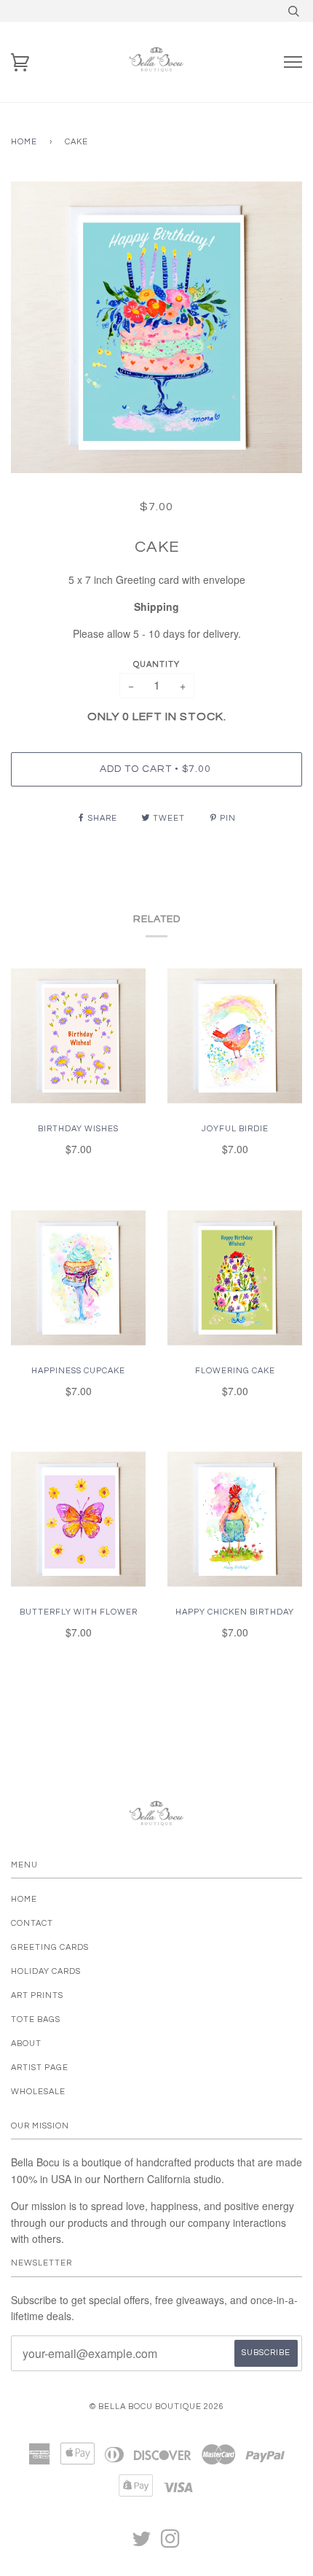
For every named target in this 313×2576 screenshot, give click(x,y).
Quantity (156, 664)
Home (24, 142)
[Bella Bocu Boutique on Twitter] (142, 2544)
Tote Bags (36, 2019)
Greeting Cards (50, 1947)
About (26, 2044)
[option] (156, 327)
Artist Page (40, 2068)
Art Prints (37, 1995)
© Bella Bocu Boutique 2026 (157, 2407)
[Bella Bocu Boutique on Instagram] (171, 2544)
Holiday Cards (46, 1971)
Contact (32, 1923)
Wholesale (38, 2092)
